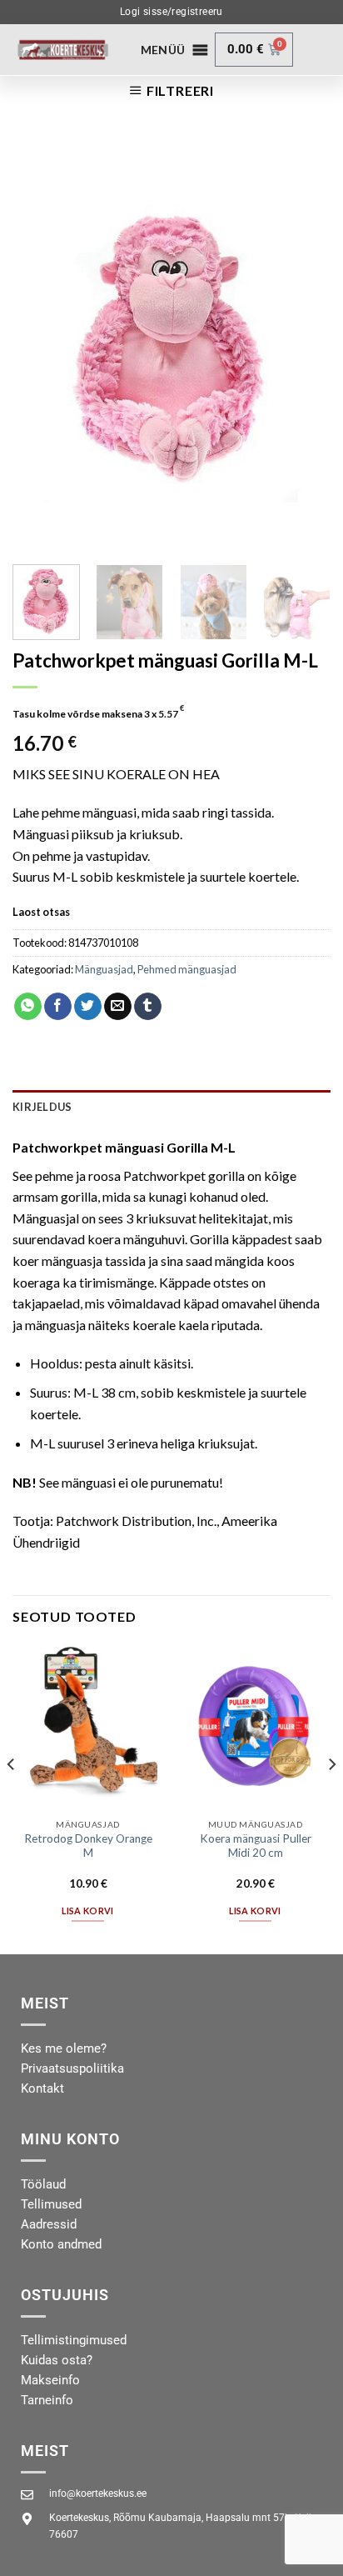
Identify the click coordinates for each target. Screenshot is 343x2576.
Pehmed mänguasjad (187, 969)
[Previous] (40, 343)
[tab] (171, 1107)
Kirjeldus (42, 1107)
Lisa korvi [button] (87, 1911)
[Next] (303, 343)
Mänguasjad (104, 969)
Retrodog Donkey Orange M (88, 1846)
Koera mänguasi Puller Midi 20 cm (256, 1846)
